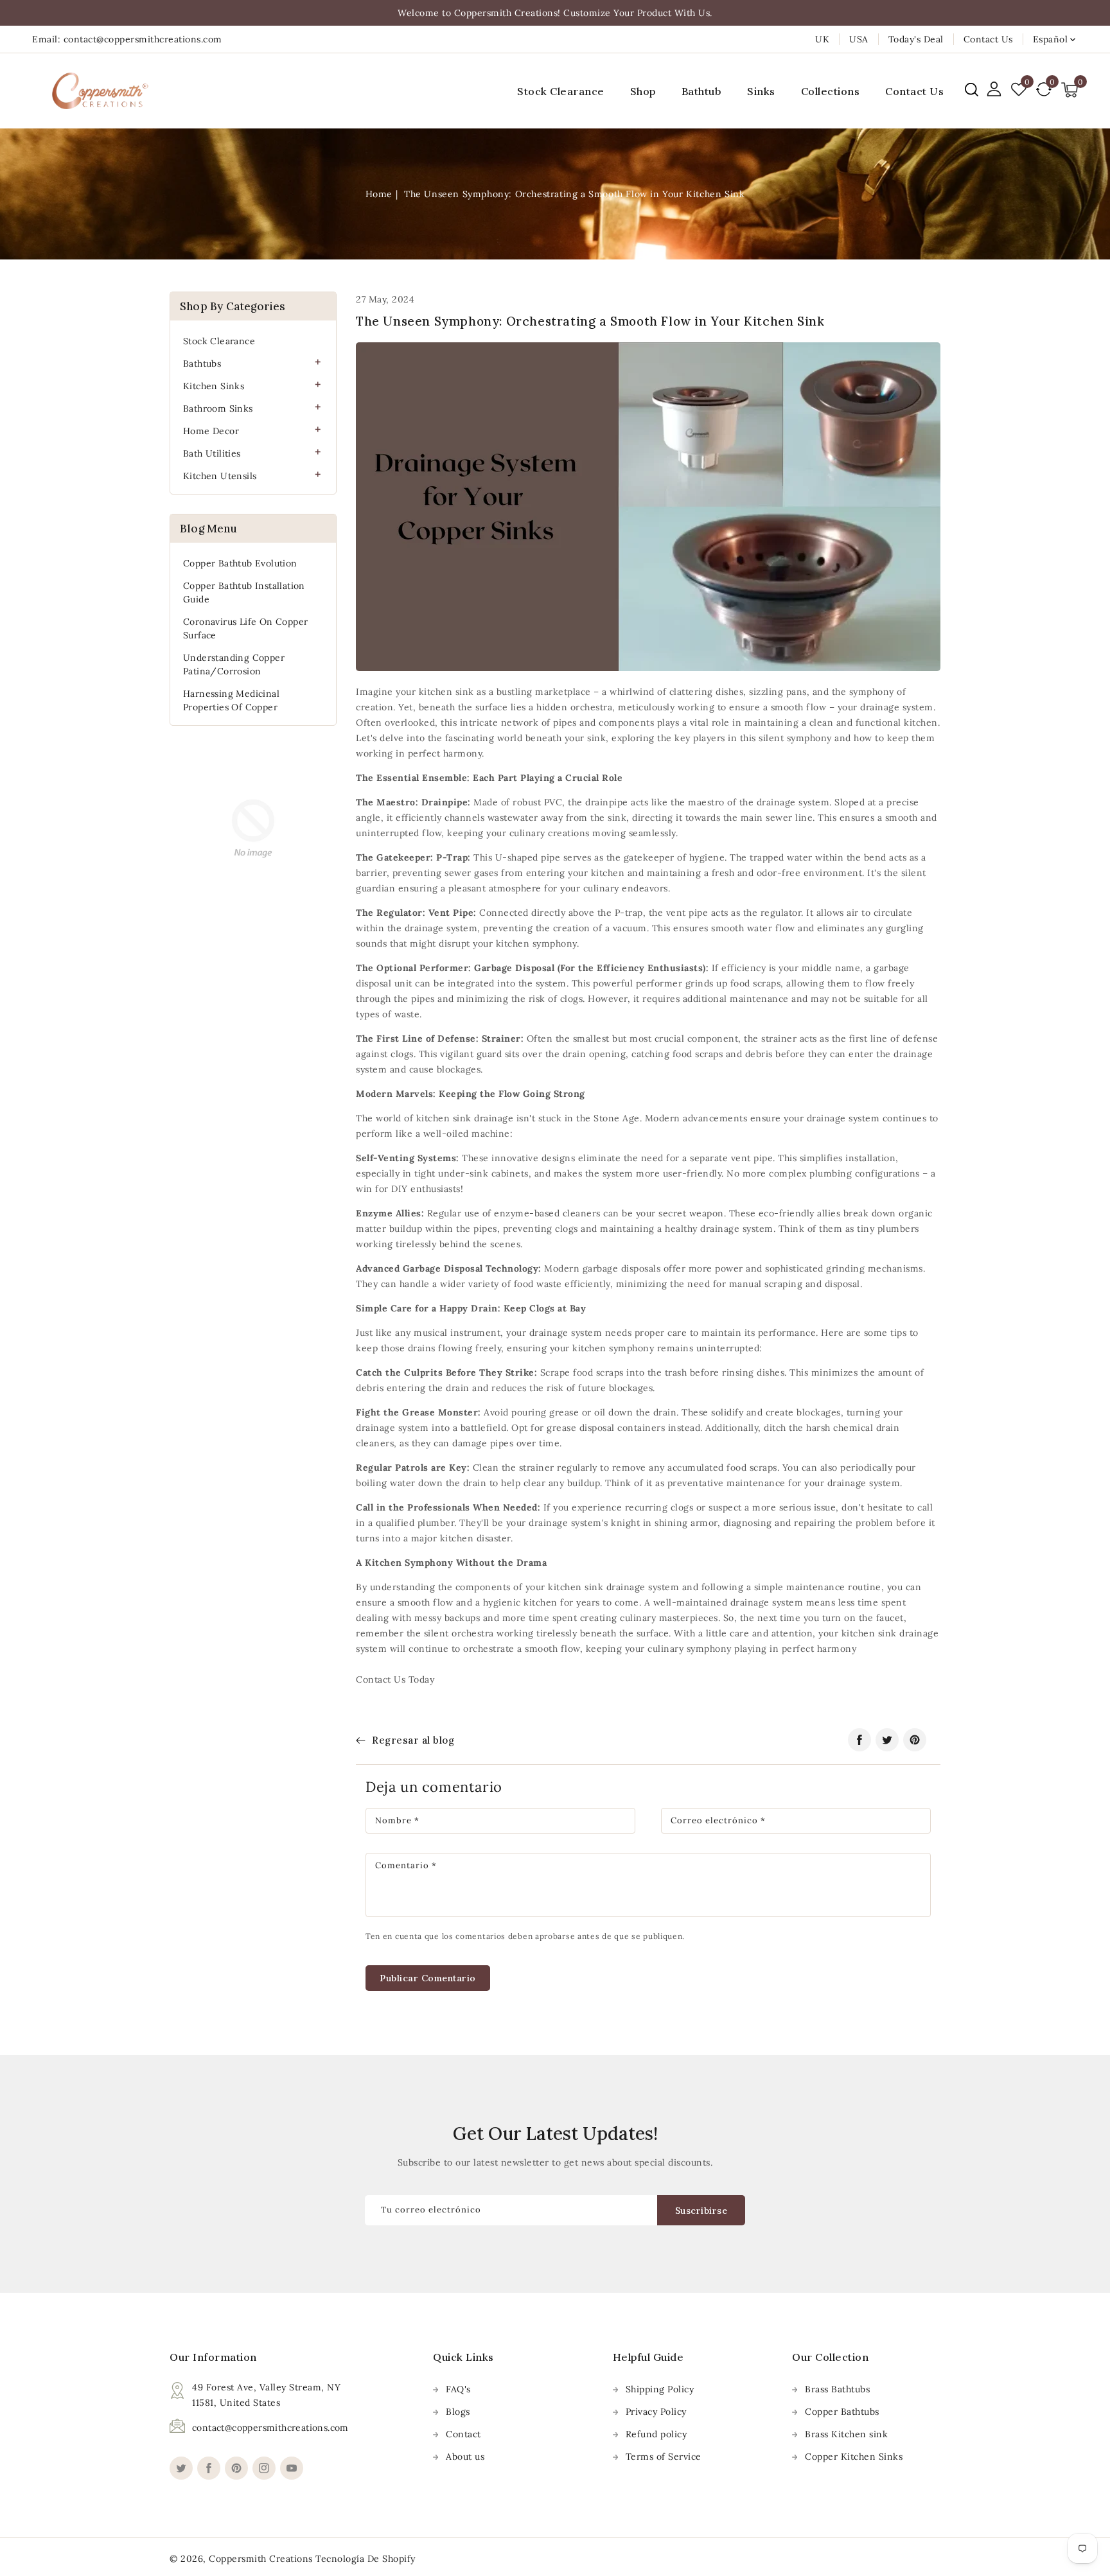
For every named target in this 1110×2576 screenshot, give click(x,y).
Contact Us (988, 39)
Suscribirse (701, 2211)
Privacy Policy (656, 2412)
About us (465, 2457)
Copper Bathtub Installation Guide (244, 592)
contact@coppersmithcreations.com (270, 2428)
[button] (972, 90)
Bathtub (702, 91)
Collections (831, 91)
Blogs (458, 2412)
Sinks (761, 91)
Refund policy (656, 2434)
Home (379, 194)
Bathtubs (202, 364)
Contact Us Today (395, 1679)
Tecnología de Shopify (366, 2559)
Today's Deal (916, 39)
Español (1051, 39)
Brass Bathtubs (837, 2389)
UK (822, 39)
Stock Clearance (219, 341)
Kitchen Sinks (214, 386)
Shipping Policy (660, 2389)
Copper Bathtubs (842, 2412)
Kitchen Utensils (220, 476)
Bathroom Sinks (218, 408)
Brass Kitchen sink (846, 2434)
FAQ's (458, 2389)
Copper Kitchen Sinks (854, 2457)
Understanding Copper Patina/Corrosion (234, 664)
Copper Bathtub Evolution (240, 563)
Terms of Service (664, 2457)
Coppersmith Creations (261, 2559)
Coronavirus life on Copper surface (245, 628)
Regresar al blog (413, 1740)
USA (859, 39)
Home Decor (211, 431)
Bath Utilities (212, 453)
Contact (463, 2434)
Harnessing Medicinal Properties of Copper (231, 700)
